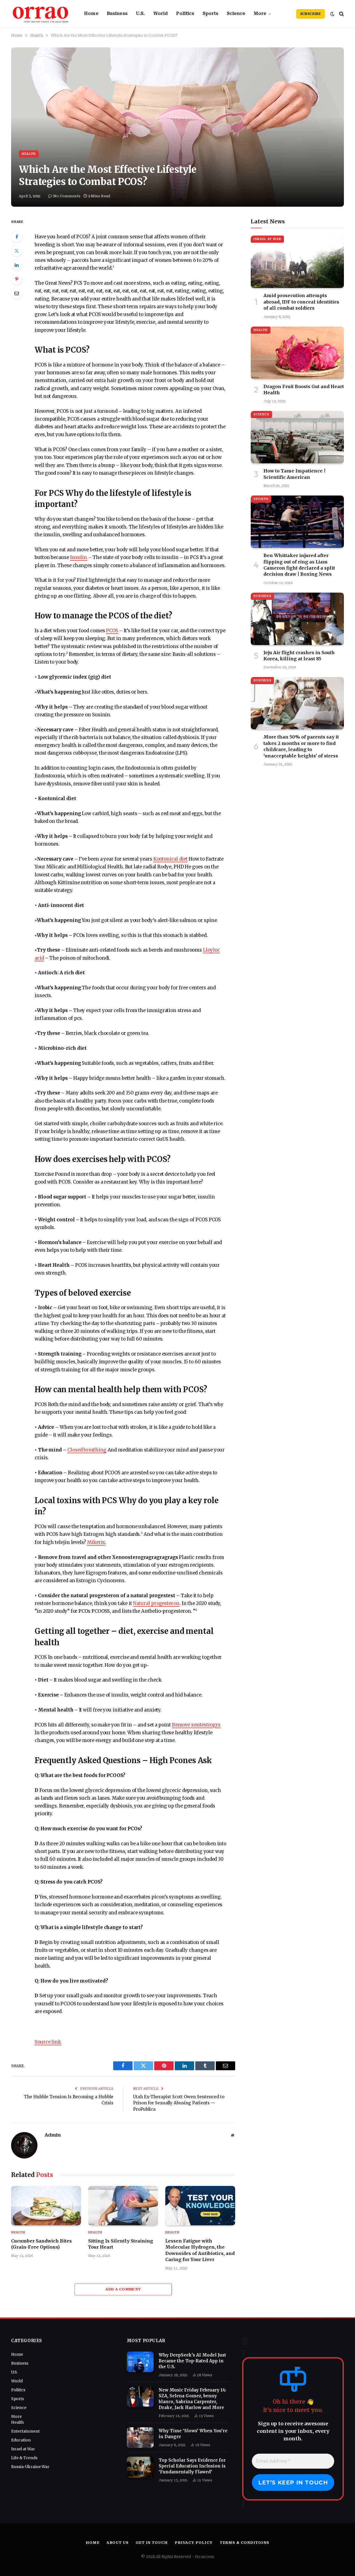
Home (91, 14)
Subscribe (310, 14)
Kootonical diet (171, 859)
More (260, 14)
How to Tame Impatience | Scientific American (295, 474)
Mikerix (96, 1542)
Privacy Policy (194, 2543)
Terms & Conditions (244, 2543)
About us (118, 2543)
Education (21, 2440)
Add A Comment (123, 2289)
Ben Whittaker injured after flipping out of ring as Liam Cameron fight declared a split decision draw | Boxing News (299, 565)
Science (236, 14)
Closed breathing (87, 1450)
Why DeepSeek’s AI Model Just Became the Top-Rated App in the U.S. (192, 2361)
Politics (185, 14)
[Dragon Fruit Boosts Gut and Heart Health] (297, 353)
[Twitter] (17, 251)
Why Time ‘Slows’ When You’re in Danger (193, 2434)
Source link (48, 2042)
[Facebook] (17, 237)
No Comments (67, 196)
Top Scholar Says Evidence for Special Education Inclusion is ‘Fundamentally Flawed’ (192, 2466)
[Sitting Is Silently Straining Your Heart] (123, 2206)
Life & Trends (24, 2458)
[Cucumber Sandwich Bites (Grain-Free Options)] (46, 2206)
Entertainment (25, 2431)
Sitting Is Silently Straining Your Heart (121, 2244)
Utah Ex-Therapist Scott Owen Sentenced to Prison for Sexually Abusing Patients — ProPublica (179, 2103)
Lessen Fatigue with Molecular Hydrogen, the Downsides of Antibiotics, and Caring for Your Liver (200, 2250)
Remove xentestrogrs (196, 1725)
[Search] (341, 14)
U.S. (140, 14)
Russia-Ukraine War (30, 2467)
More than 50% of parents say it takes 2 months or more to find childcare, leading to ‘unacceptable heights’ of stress (301, 746)
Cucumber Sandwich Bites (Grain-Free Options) (41, 2244)
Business (117, 14)
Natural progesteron (156, 1603)
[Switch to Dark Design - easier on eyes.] (332, 14)
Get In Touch (152, 2543)
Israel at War (267, 239)
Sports (211, 14)
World (161, 14)
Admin (53, 2135)
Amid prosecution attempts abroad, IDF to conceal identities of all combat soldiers (301, 302)
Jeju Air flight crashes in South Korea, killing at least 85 (299, 656)
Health (29, 154)
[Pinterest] (17, 279)
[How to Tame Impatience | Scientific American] (297, 437)
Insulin (79, 558)
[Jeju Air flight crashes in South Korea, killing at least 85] (297, 619)
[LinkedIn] (17, 265)
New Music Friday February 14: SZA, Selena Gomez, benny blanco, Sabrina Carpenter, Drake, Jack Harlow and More (192, 2399)
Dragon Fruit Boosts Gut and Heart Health (304, 390)
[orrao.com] (41, 14)
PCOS (112, 631)
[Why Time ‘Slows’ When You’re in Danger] (140, 2438)
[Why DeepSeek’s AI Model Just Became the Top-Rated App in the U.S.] (140, 2362)
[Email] (17, 293)
